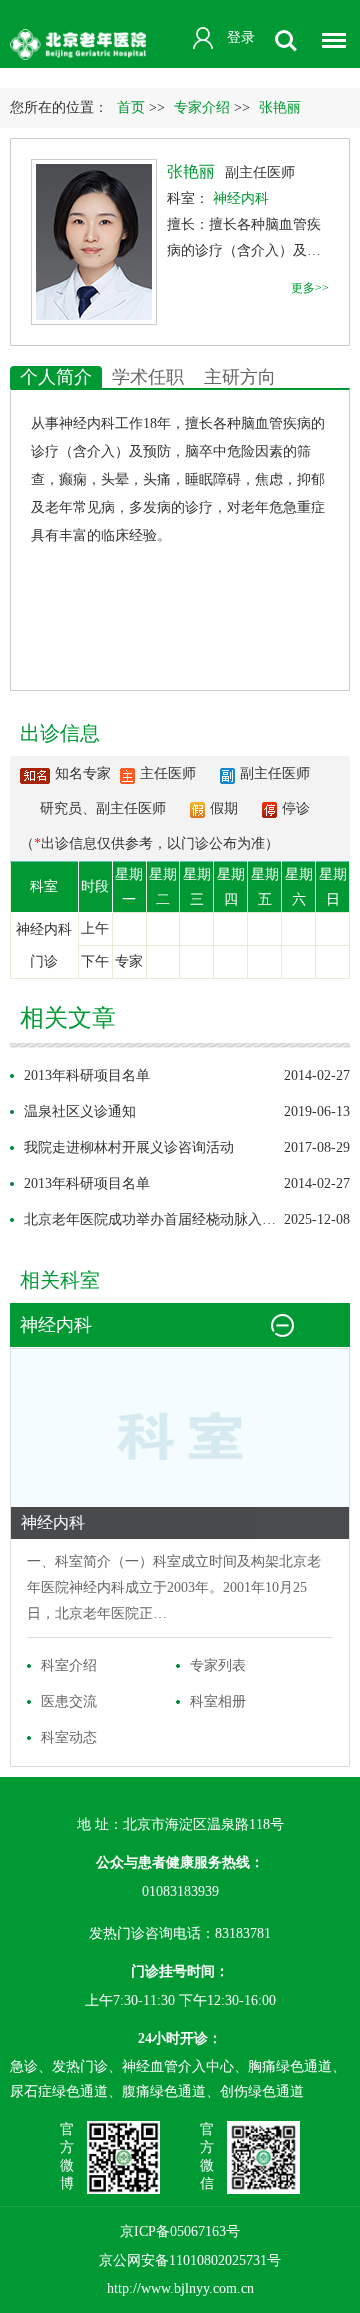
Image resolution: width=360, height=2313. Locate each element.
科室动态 (69, 1737)
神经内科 (87, 423)
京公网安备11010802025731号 (190, 2260)
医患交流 (69, 1701)
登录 (241, 37)
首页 (131, 107)
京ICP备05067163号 (180, 2231)
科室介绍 (69, 1665)
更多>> (310, 288)
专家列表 (218, 1665)
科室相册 (218, 1701)
